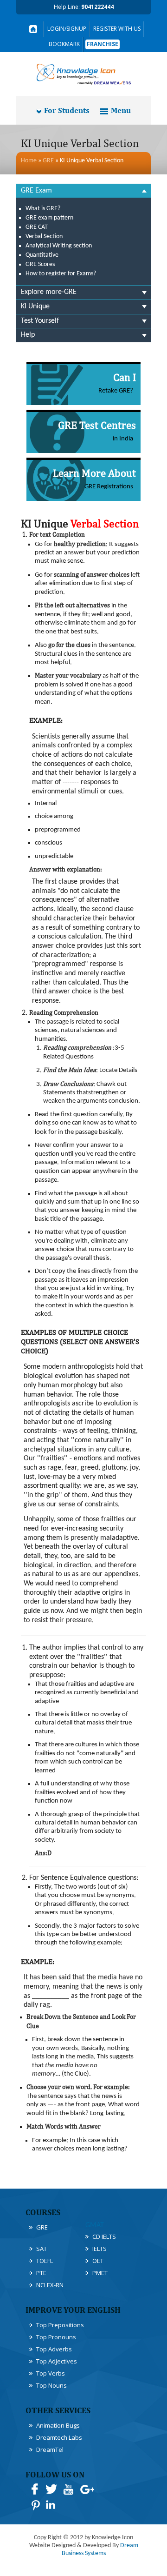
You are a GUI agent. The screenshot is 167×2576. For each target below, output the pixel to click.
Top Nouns (51, 2385)
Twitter (51, 2489)
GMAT (95, 2225)
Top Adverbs (54, 2349)
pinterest (35, 2505)
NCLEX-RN (50, 2285)
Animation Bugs (58, 2425)
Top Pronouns (56, 2337)
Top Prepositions (60, 2325)
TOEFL (45, 2261)
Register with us (117, 29)
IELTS (100, 2249)
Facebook (35, 2489)
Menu (121, 110)
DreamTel (50, 2450)
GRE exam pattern (49, 218)
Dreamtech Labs (59, 2437)
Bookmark (64, 44)
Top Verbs (51, 2373)
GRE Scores (40, 264)
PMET (100, 2273)
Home (29, 161)
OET (98, 2261)
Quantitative (42, 255)
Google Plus (87, 2489)
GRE (48, 161)
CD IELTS (104, 2237)
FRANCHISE (103, 44)
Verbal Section (44, 236)
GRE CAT (37, 227)
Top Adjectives (57, 2361)
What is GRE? (43, 209)
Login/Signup (67, 29)
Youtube (68, 2489)
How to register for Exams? (61, 274)
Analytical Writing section (59, 246)
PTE (41, 2273)
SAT (42, 2249)
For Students (67, 110)
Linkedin (51, 2505)
